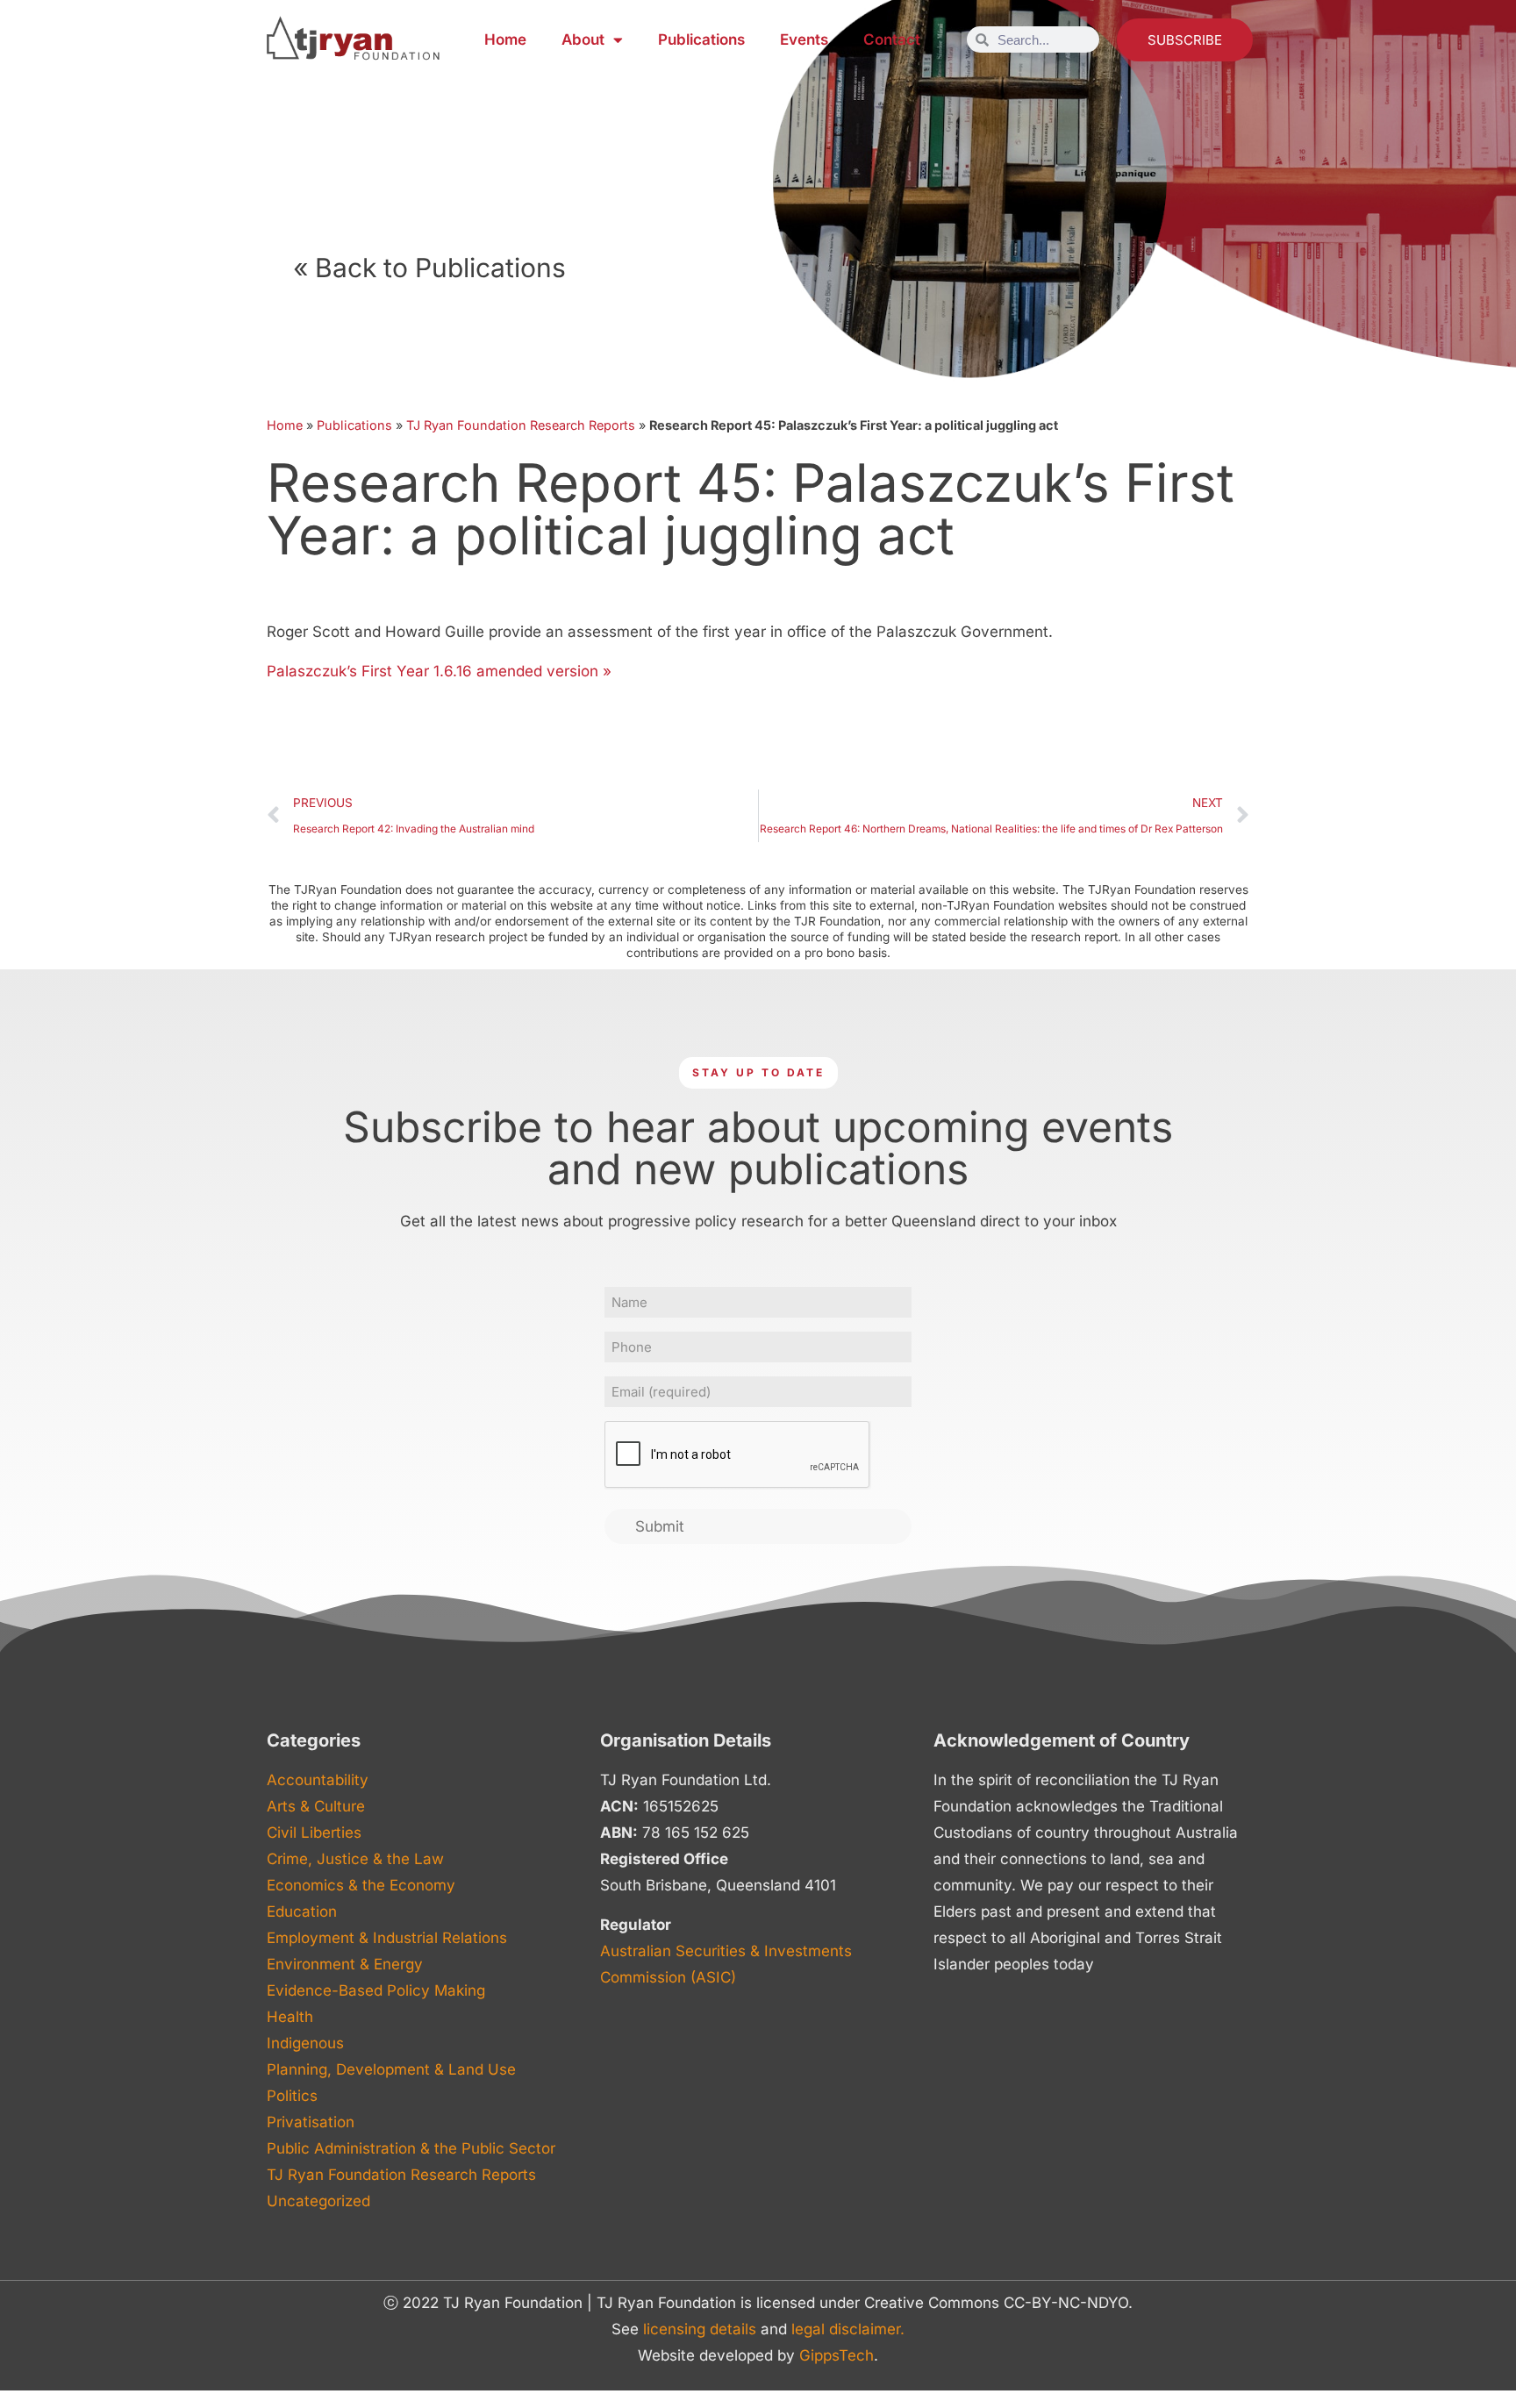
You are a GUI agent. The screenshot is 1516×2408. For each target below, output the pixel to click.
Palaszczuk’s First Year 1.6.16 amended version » (439, 671)
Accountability (318, 1780)
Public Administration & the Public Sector (411, 2148)
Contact (892, 39)
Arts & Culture (316, 1806)
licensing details (700, 2329)
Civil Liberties (314, 1833)
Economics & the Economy (361, 1885)
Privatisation (311, 2122)
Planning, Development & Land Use (391, 2069)
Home (505, 39)
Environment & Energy (345, 1964)
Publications (701, 39)
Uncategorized (318, 2201)
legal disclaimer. (848, 2329)
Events (804, 39)
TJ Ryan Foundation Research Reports (521, 425)
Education (302, 1911)
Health (290, 2017)
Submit (660, 1526)
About (583, 39)
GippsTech (837, 2355)
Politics (292, 2096)
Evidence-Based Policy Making (376, 1990)
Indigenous (305, 2043)
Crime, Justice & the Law (355, 1859)
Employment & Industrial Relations (387, 1938)
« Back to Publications (429, 268)
